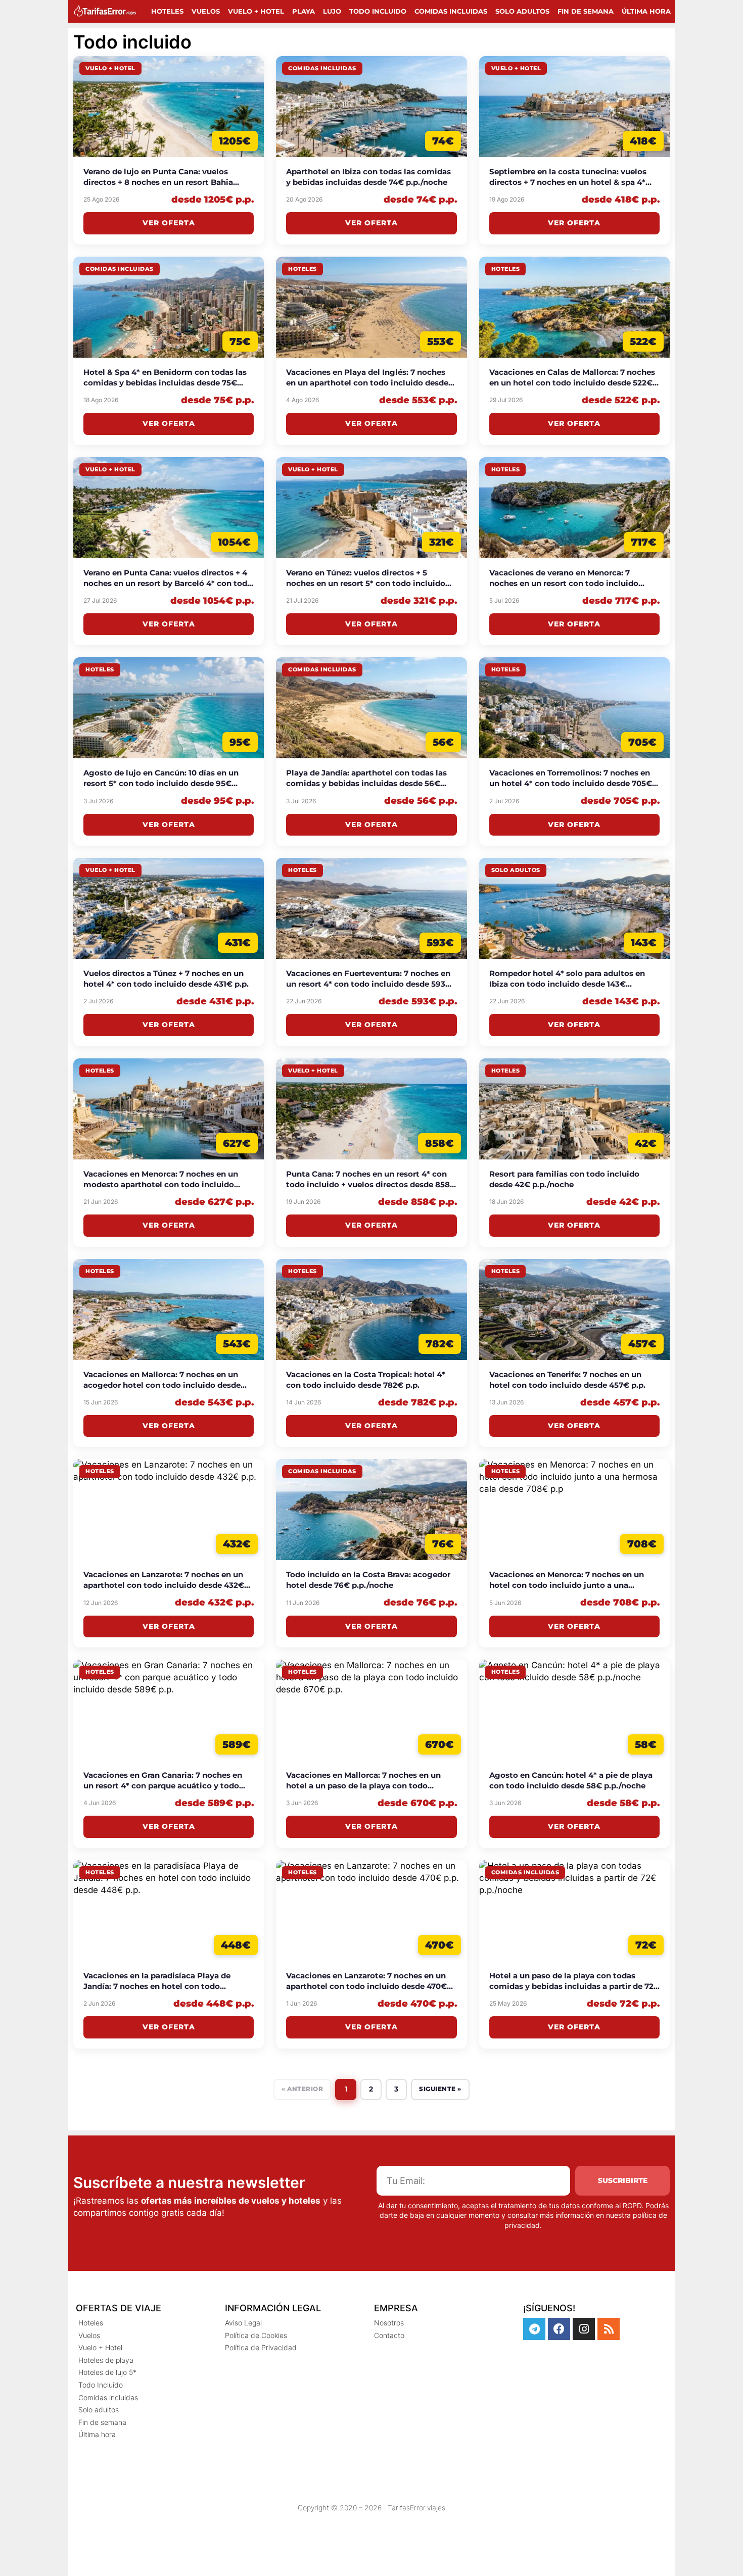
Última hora (646, 11)
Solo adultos (522, 11)
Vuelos (206, 11)
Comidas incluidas (451, 11)
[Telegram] (534, 2329)
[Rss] (609, 2329)
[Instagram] (584, 2329)
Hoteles (167, 11)
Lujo (332, 11)
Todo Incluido (378, 11)
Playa (304, 11)
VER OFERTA (169, 223)
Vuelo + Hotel (256, 11)
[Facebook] (559, 2329)
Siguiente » (440, 2089)
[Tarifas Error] (107, 11)
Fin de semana (586, 11)
